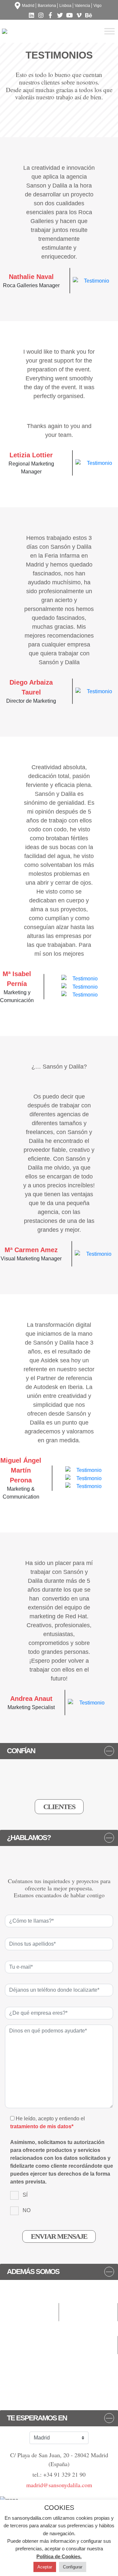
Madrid (28, 6)
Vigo (98, 6)
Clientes (59, 1807)
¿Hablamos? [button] (29, 1838)
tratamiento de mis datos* (42, 2126)
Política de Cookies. (59, 2556)
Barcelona (47, 6)
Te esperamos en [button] (37, 2418)
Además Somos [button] (33, 2272)
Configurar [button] (73, 2567)
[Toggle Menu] (109, 31)
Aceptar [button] (45, 2567)
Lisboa (65, 6)
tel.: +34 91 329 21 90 (59, 2474)
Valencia (82, 6)
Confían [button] (21, 1751)
